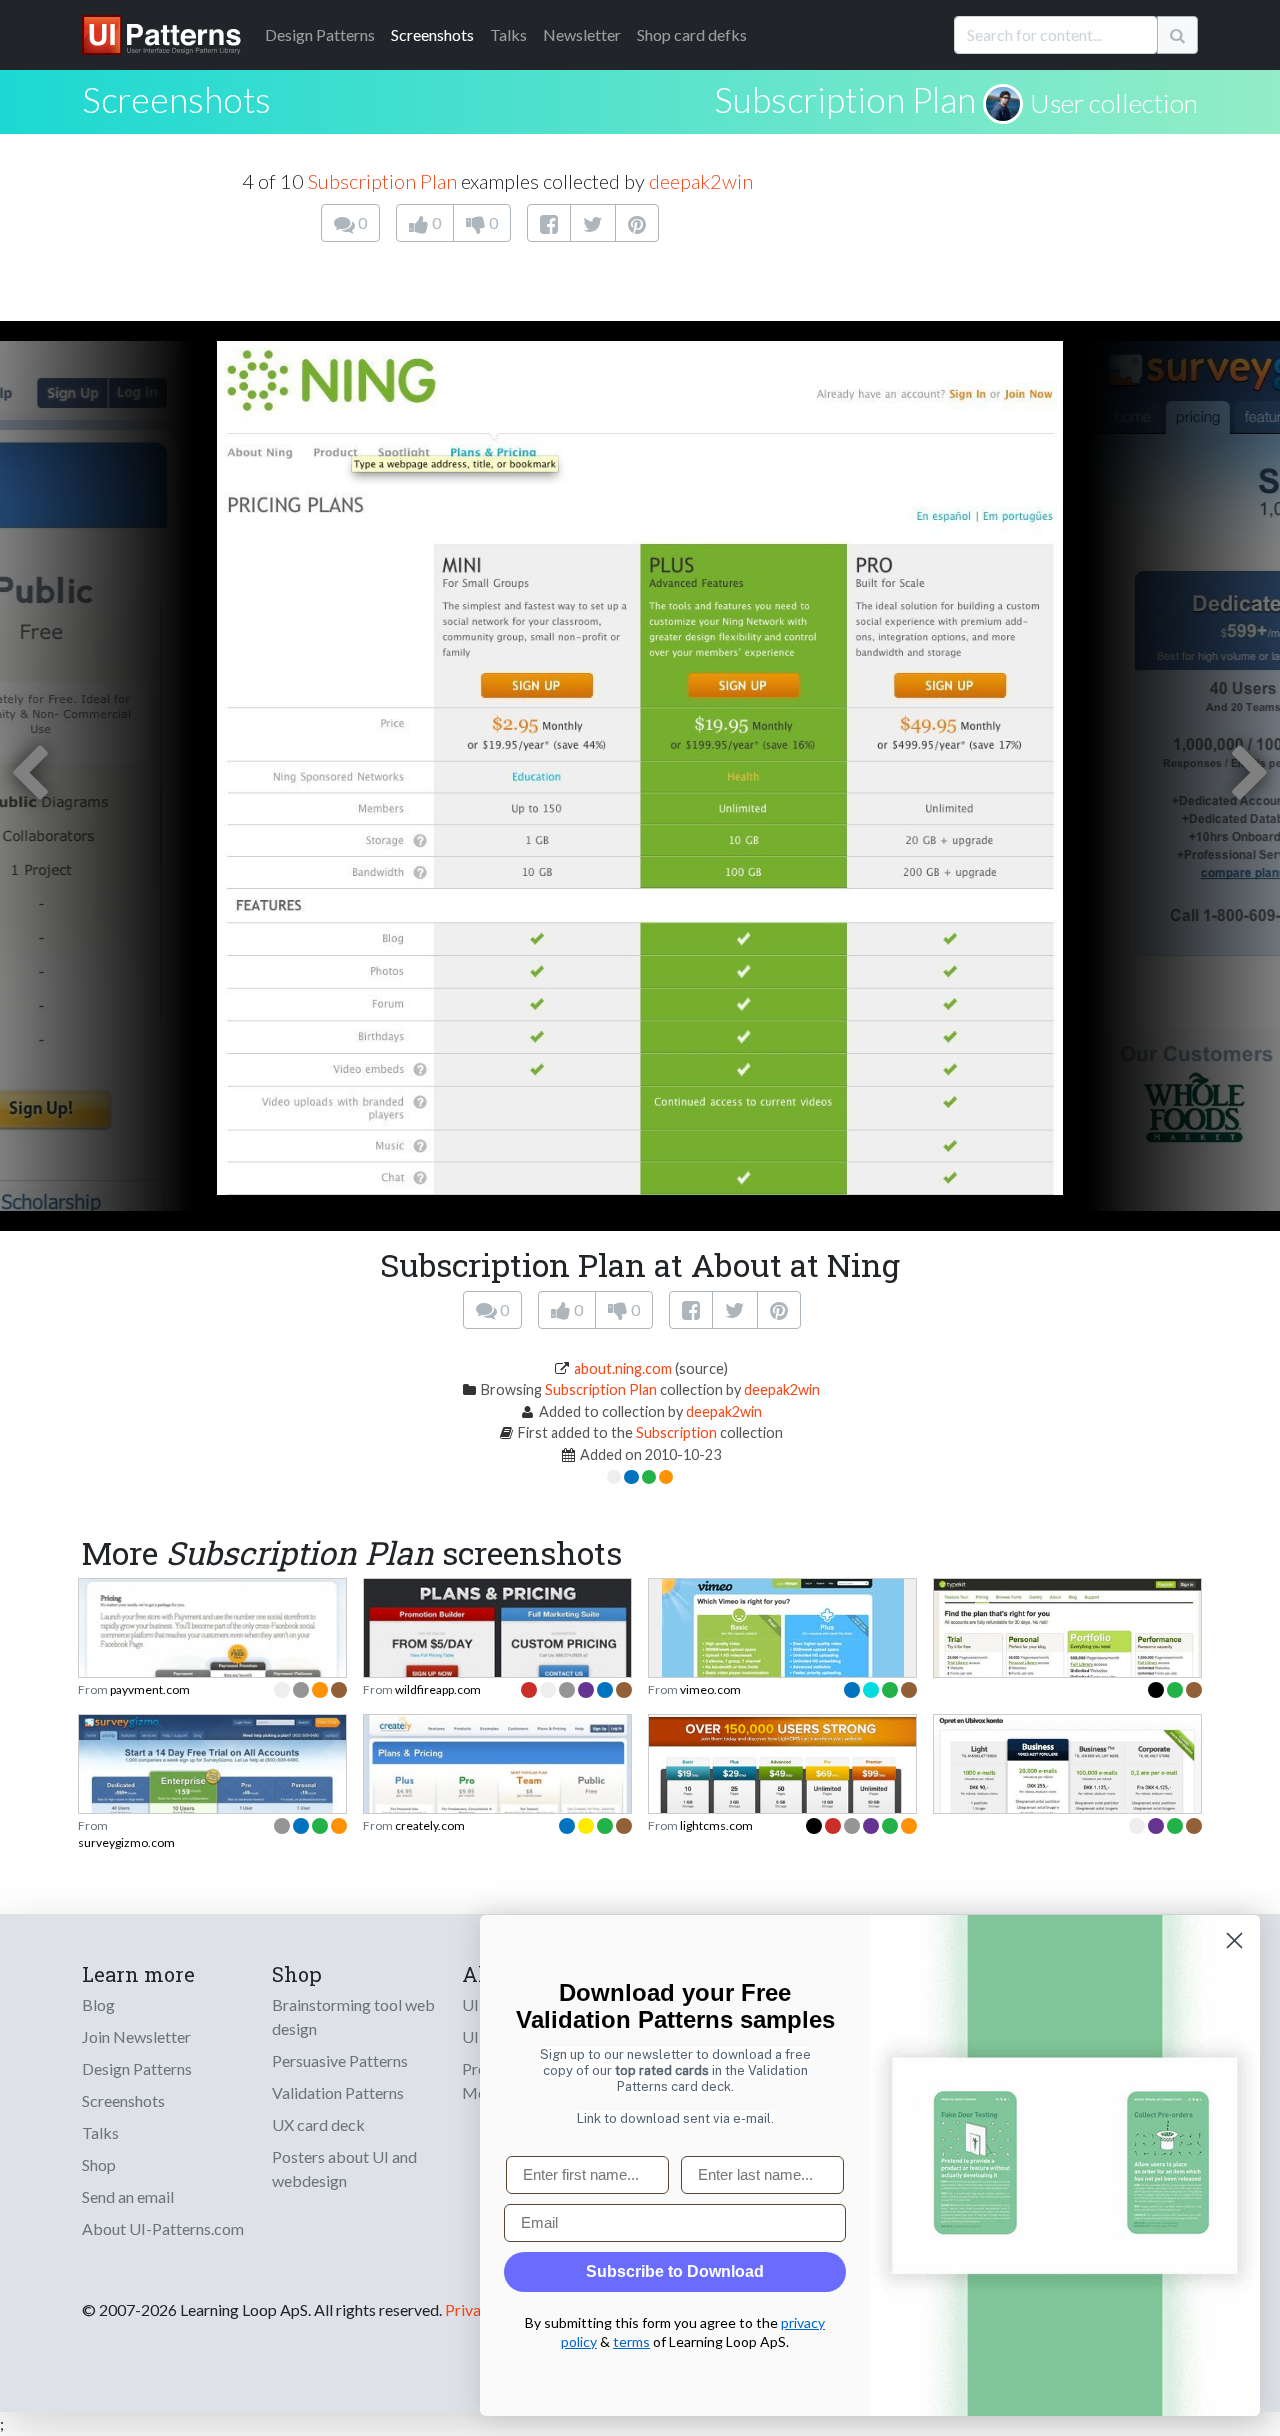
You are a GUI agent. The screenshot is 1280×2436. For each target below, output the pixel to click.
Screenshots (432, 34)
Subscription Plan (845, 99)
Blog (98, 2004)
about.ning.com (623, 1368)
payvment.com (150, 1689)
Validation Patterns (338, 2092)
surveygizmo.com (126, 1842)
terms (631, 2341)
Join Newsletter (136, 2036)
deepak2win (701, 181)
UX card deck (318, 2124)
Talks (508, 34)
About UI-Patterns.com (163, 2228)
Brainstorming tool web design (353, 2016)
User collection (1114, 103)
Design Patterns (137, 2068)
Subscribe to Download (675, 2271)
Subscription (676, 1432)
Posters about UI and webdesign (344, 2168)
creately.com (430, 1825)
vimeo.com (710, 1689)
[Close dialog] (1234, 1940)
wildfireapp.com (438, 1689)
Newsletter (582, 34)
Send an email (128, 2196)
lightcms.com (716, 1825)
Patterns (320, 34)
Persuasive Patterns (340, 2060)
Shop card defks (692, 34)
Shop (99, 2164)
